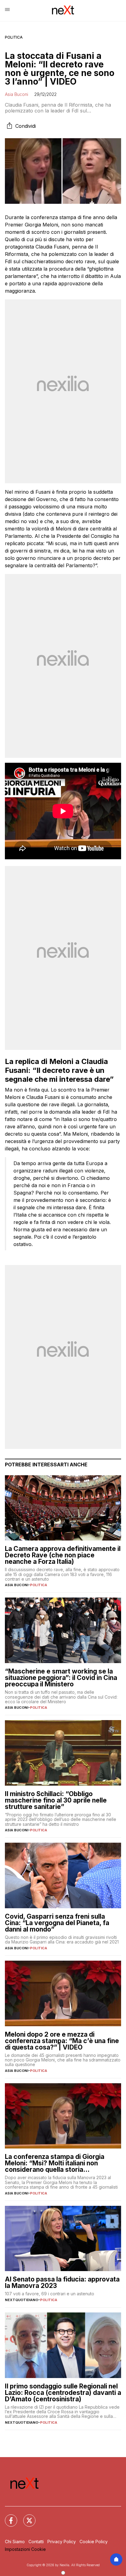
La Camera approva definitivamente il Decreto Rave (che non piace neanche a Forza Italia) (63, 1555)
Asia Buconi (17, 94)
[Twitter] (26, 2517)
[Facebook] (7, 2517)
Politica (14, 37)
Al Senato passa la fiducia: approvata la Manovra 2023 (62, 2282)
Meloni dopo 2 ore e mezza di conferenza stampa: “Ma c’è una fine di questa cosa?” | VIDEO (62, 2041)
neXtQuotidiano (22, 2300)
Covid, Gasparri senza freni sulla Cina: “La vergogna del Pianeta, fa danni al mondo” (57, 1923)
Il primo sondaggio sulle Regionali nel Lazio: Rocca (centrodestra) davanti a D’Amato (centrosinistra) (63, 2393)
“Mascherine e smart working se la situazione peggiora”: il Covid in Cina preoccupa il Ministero (61, 1678)
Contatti (36, 2542)
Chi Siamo (15, 2542)
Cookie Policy (94, 2542)
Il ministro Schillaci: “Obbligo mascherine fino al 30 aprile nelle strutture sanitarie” (56, 1800)
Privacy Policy (62, 2542)
